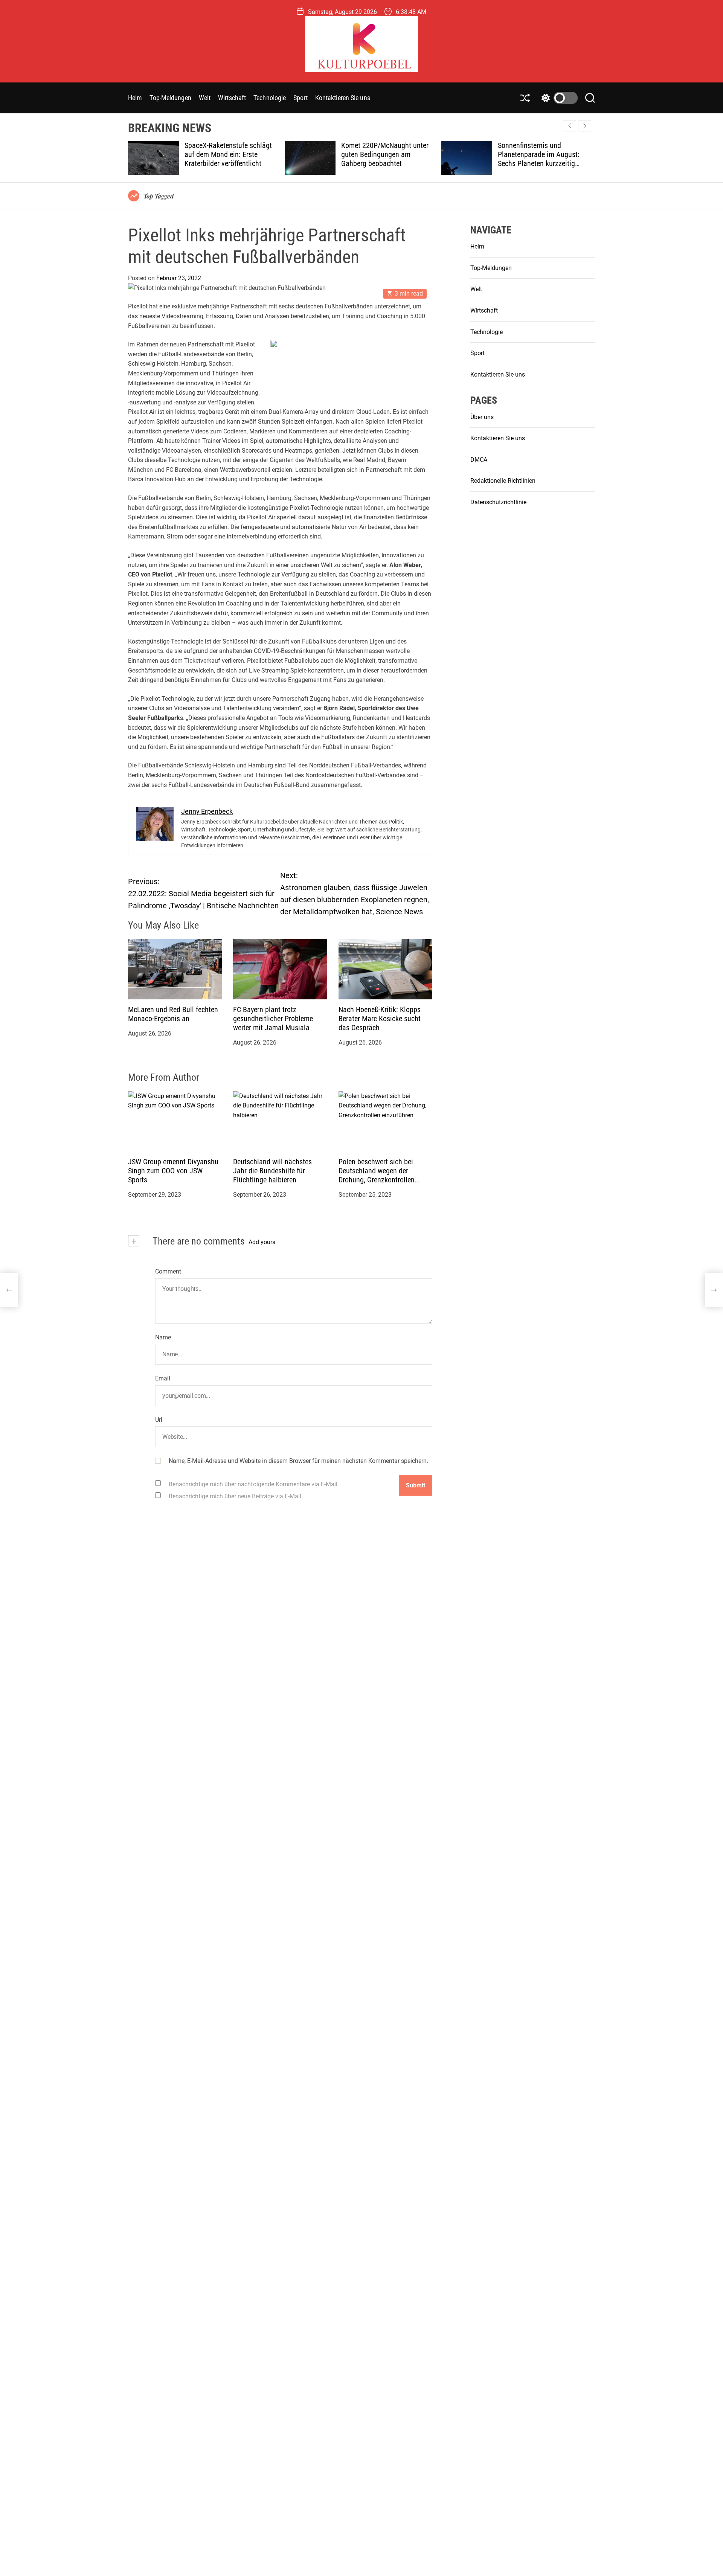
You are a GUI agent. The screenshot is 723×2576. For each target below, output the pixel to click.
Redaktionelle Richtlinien (503, 481)
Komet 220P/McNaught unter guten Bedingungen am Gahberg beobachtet (229, 154)
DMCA (479, 460)
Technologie (270, 98)
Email (163, 1379)
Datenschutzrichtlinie (498, 502)
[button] (585, 126)
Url (159, 1420)
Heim (135, 98)
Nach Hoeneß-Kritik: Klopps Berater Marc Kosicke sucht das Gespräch (380, 1019)
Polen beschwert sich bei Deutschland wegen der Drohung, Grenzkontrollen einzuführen (377, 1175)
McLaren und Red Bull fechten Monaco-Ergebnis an (173, 1014)
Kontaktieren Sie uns (343, 98)
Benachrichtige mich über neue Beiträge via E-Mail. (236, 1496)
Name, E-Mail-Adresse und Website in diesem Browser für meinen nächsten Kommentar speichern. (298, 1461)
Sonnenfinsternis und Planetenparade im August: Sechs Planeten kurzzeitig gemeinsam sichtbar (383, 159)
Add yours (262, 1242)
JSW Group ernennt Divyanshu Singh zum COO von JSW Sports (173, 1171)
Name (163, 1337)
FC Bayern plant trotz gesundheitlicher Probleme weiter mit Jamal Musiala (273, 1019)
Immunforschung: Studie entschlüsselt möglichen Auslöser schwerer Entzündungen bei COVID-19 (541, 159)
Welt (205, 98)
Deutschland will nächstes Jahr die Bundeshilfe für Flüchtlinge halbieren (272, 1171)
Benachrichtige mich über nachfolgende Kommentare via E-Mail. (254, 1484)
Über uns (482, 417)
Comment (168, 1272)
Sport (300, 98)
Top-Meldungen (170, 98)
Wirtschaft (232, 98)
